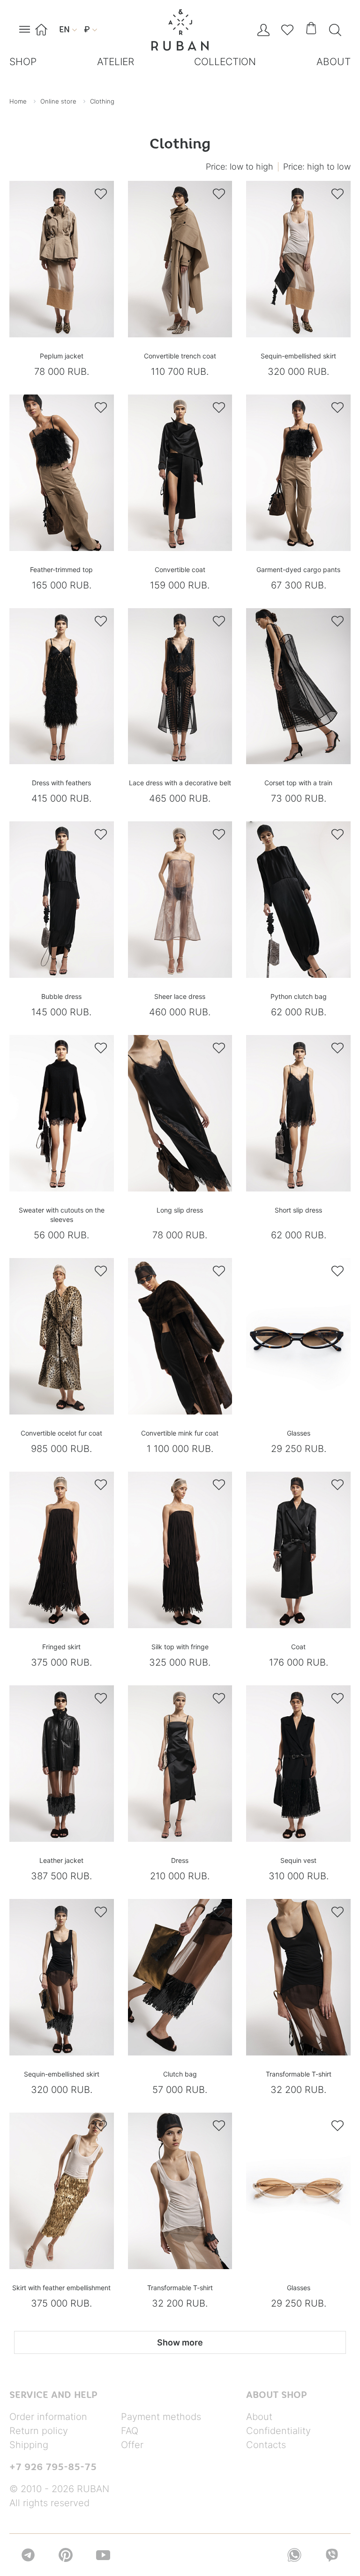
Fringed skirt (61, 1647)
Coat (298, 1647)
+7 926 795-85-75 (53, 2467)
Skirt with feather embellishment (61, 2288)
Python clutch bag (299, 996)
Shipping (29, 2445)
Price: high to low (317, 167)
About (259, 2417)
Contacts (266, 2445)
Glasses (299, 1433)
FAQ (130, 2431)
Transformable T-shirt (299, 2074)
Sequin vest (298, 1860)
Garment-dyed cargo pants (298, 570)
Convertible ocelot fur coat (61, 1433)
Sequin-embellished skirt (298, 356)
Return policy (39, 2431)
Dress (180, 1860)
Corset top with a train (298, 783)
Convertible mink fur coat (180, 1433)
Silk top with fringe (180, 1647)
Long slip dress (180, 1210)
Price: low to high (240, 167)
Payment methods (161, 2417)
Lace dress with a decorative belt (180, 783)
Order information (48, 2417)
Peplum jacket (62, 356)
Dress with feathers (61, 783)
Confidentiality (278, 2431)
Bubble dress (61, 996)
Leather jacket (61, 1860)
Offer (132, 2445)
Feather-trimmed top (61, 570)
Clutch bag (180, 2074)
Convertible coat (180, 570)
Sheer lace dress (180, 996)
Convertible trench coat (180, 356)
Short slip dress (298, 1210)
